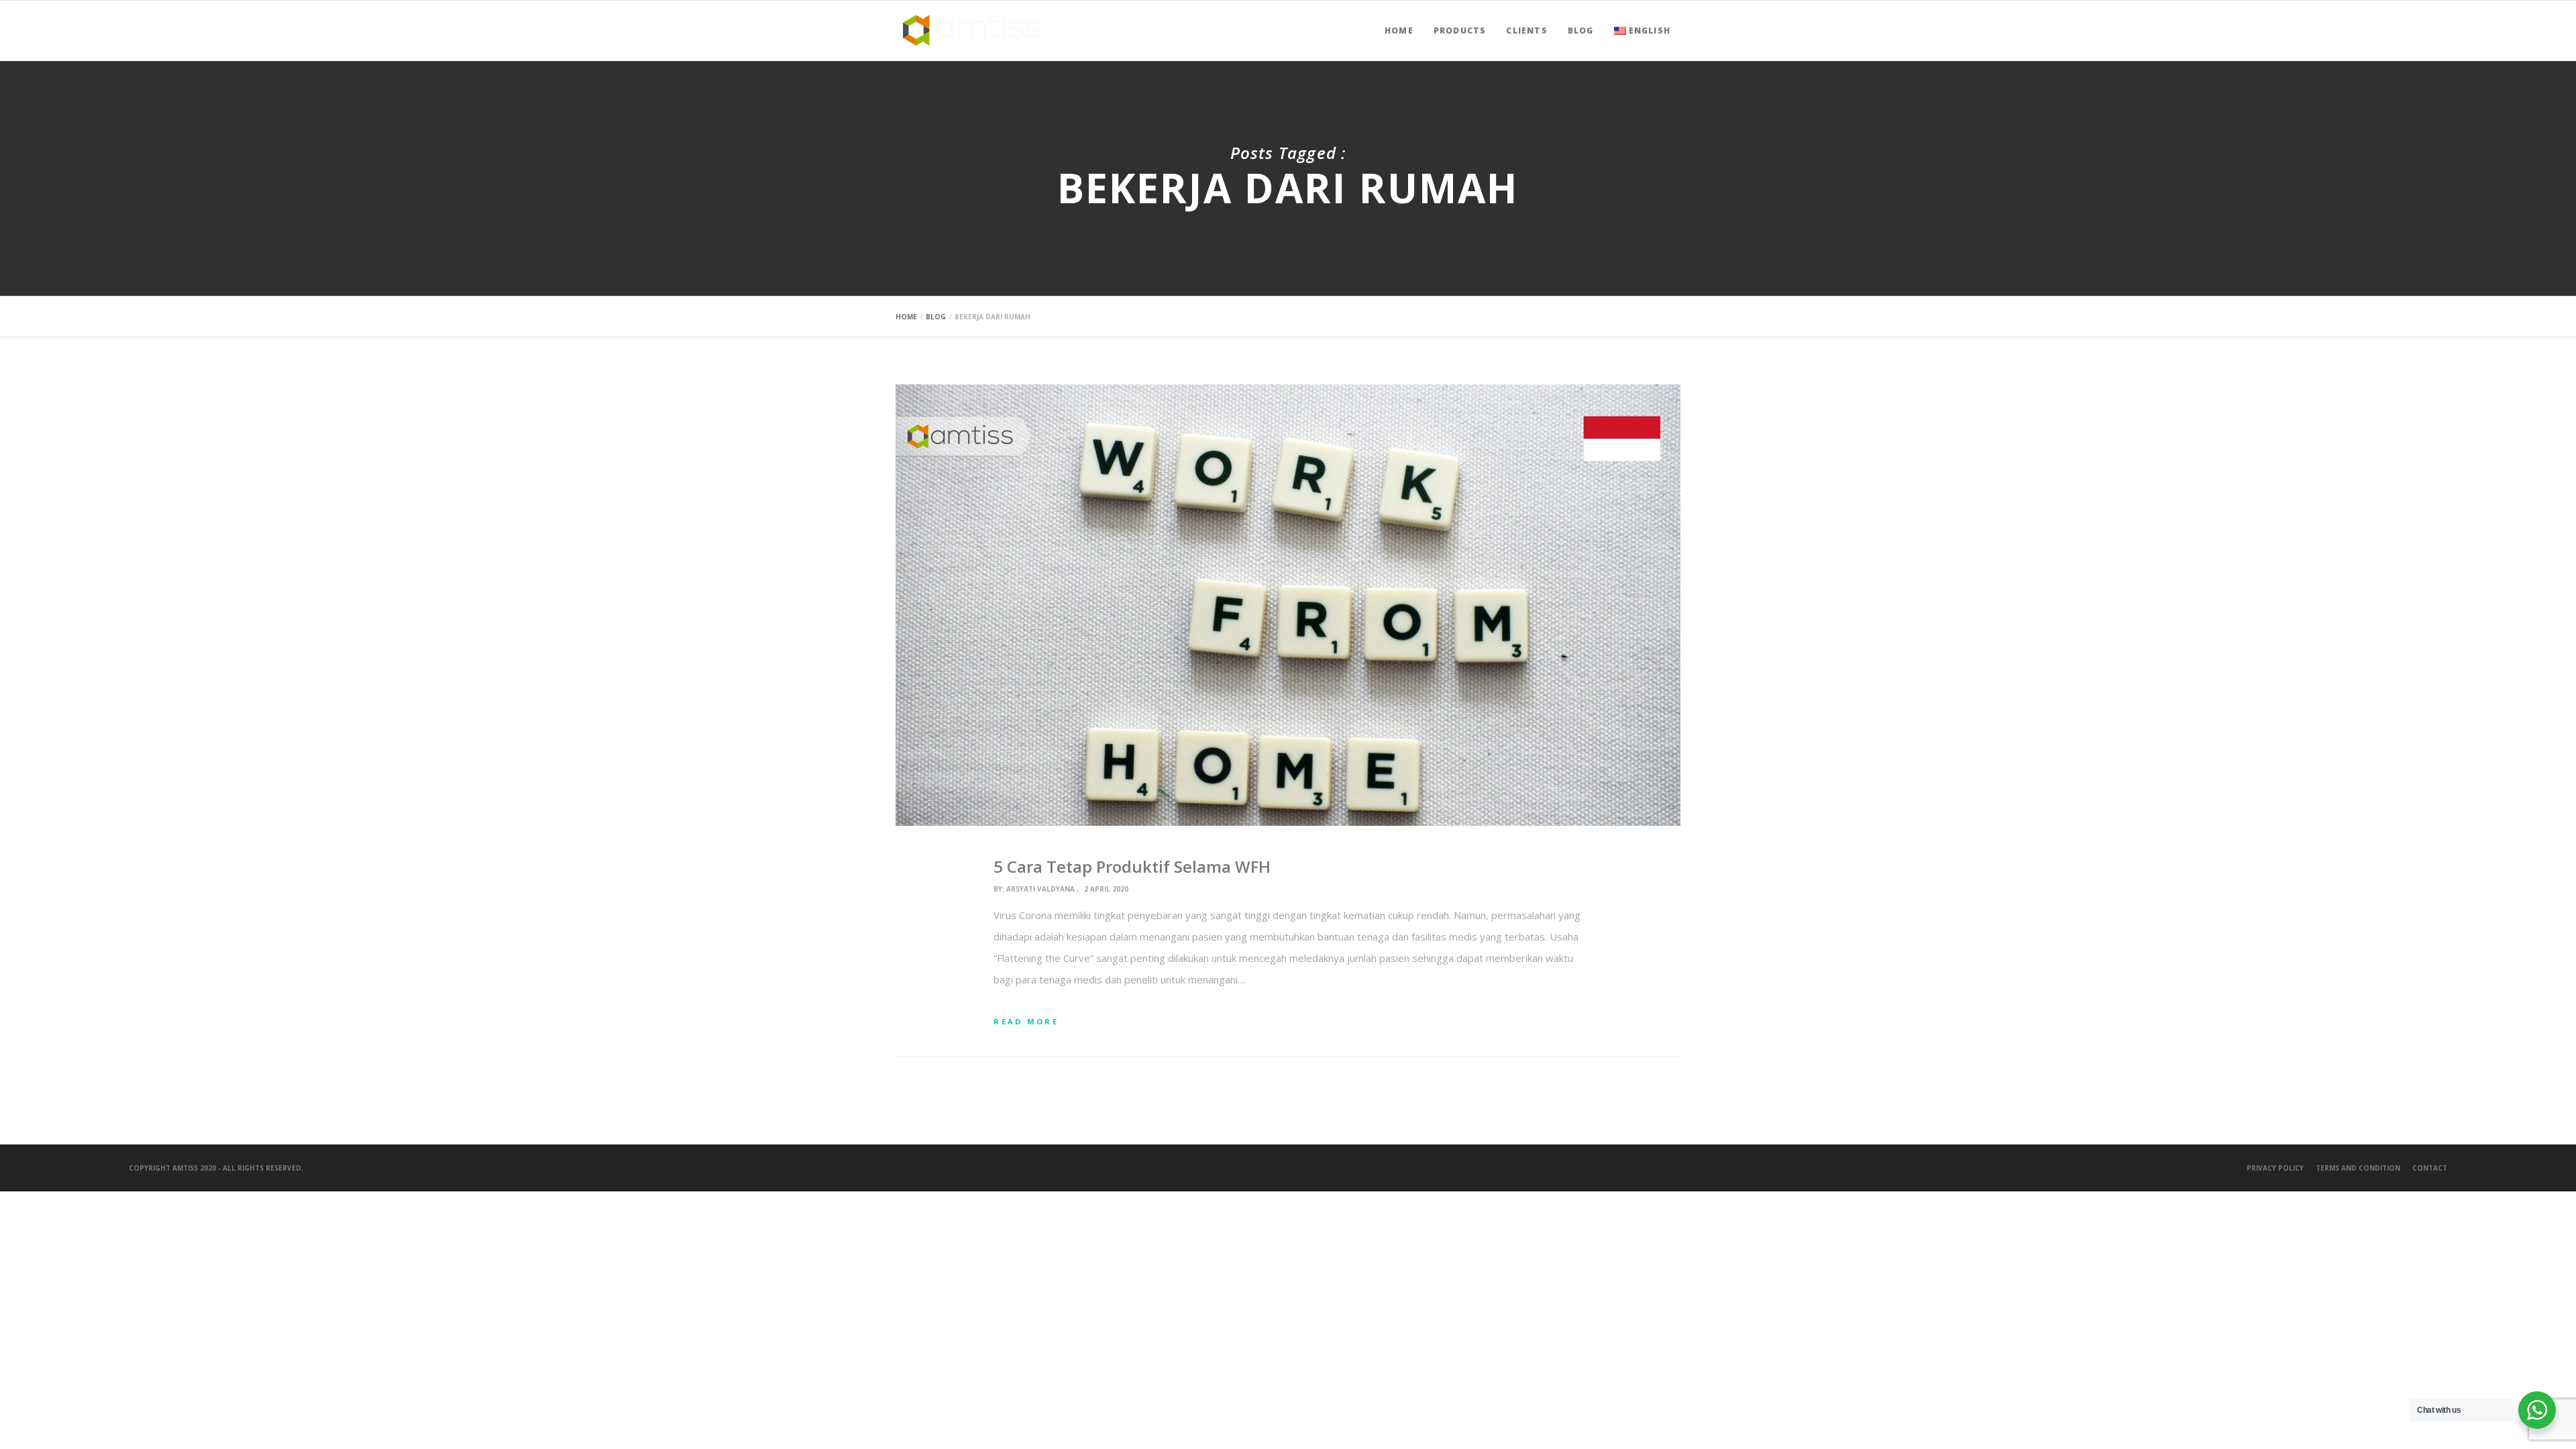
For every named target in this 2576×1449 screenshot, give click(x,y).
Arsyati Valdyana (1040, 889)
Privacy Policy (2275, 1168)
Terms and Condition (2358, 1168)
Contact (2430, 1168)
